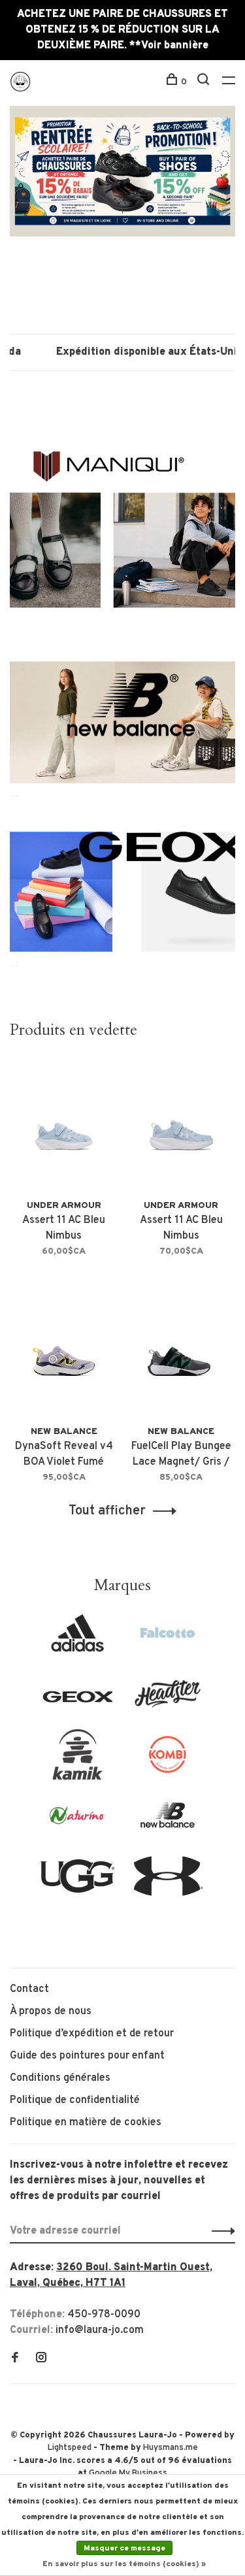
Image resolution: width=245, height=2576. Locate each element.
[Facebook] (15, 2359)
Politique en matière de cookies (86, 2123)
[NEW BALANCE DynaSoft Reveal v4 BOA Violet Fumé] (64, 1350)
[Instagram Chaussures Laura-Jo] (41, 2359)
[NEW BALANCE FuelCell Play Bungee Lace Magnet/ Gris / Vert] (182, 1350)
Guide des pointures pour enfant (87, 2056)
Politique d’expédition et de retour (92, 2034)
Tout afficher (107, 1511)
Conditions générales (60, 2078)
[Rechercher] (205, 82)
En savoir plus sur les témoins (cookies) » (124, 2564)
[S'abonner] (220, 2231)
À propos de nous (51, 2012)
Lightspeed (70, 2448)
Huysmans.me (171, 2448)
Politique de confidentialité (75, 2100)
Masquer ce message (124, 2549)
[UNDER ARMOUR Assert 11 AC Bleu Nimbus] (64, 1125)
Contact (29, 1989)
